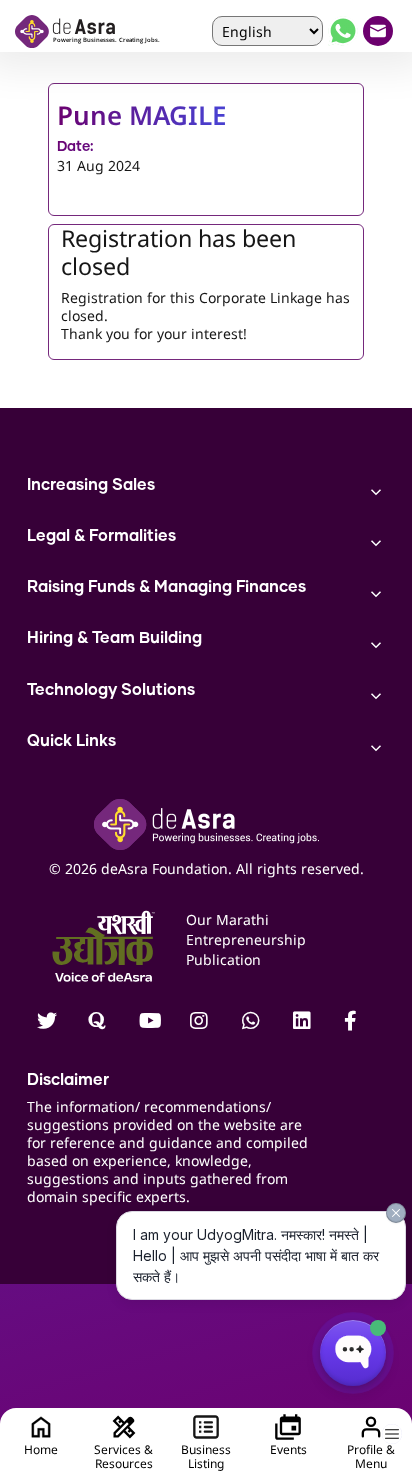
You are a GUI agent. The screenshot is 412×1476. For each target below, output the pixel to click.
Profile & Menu (371, 1456)
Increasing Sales (91, 485)
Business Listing (206, 1456)
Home (41, 1449)
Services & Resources (123, 1456)
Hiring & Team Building (114, 638)
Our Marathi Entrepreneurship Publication (246, 939)
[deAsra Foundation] (88, 31)
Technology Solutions (111, 690)
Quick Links (71, 741)
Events (288, 1449)
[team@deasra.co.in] (380, 31)
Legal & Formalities (101, 536)
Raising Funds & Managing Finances (166, 587)
